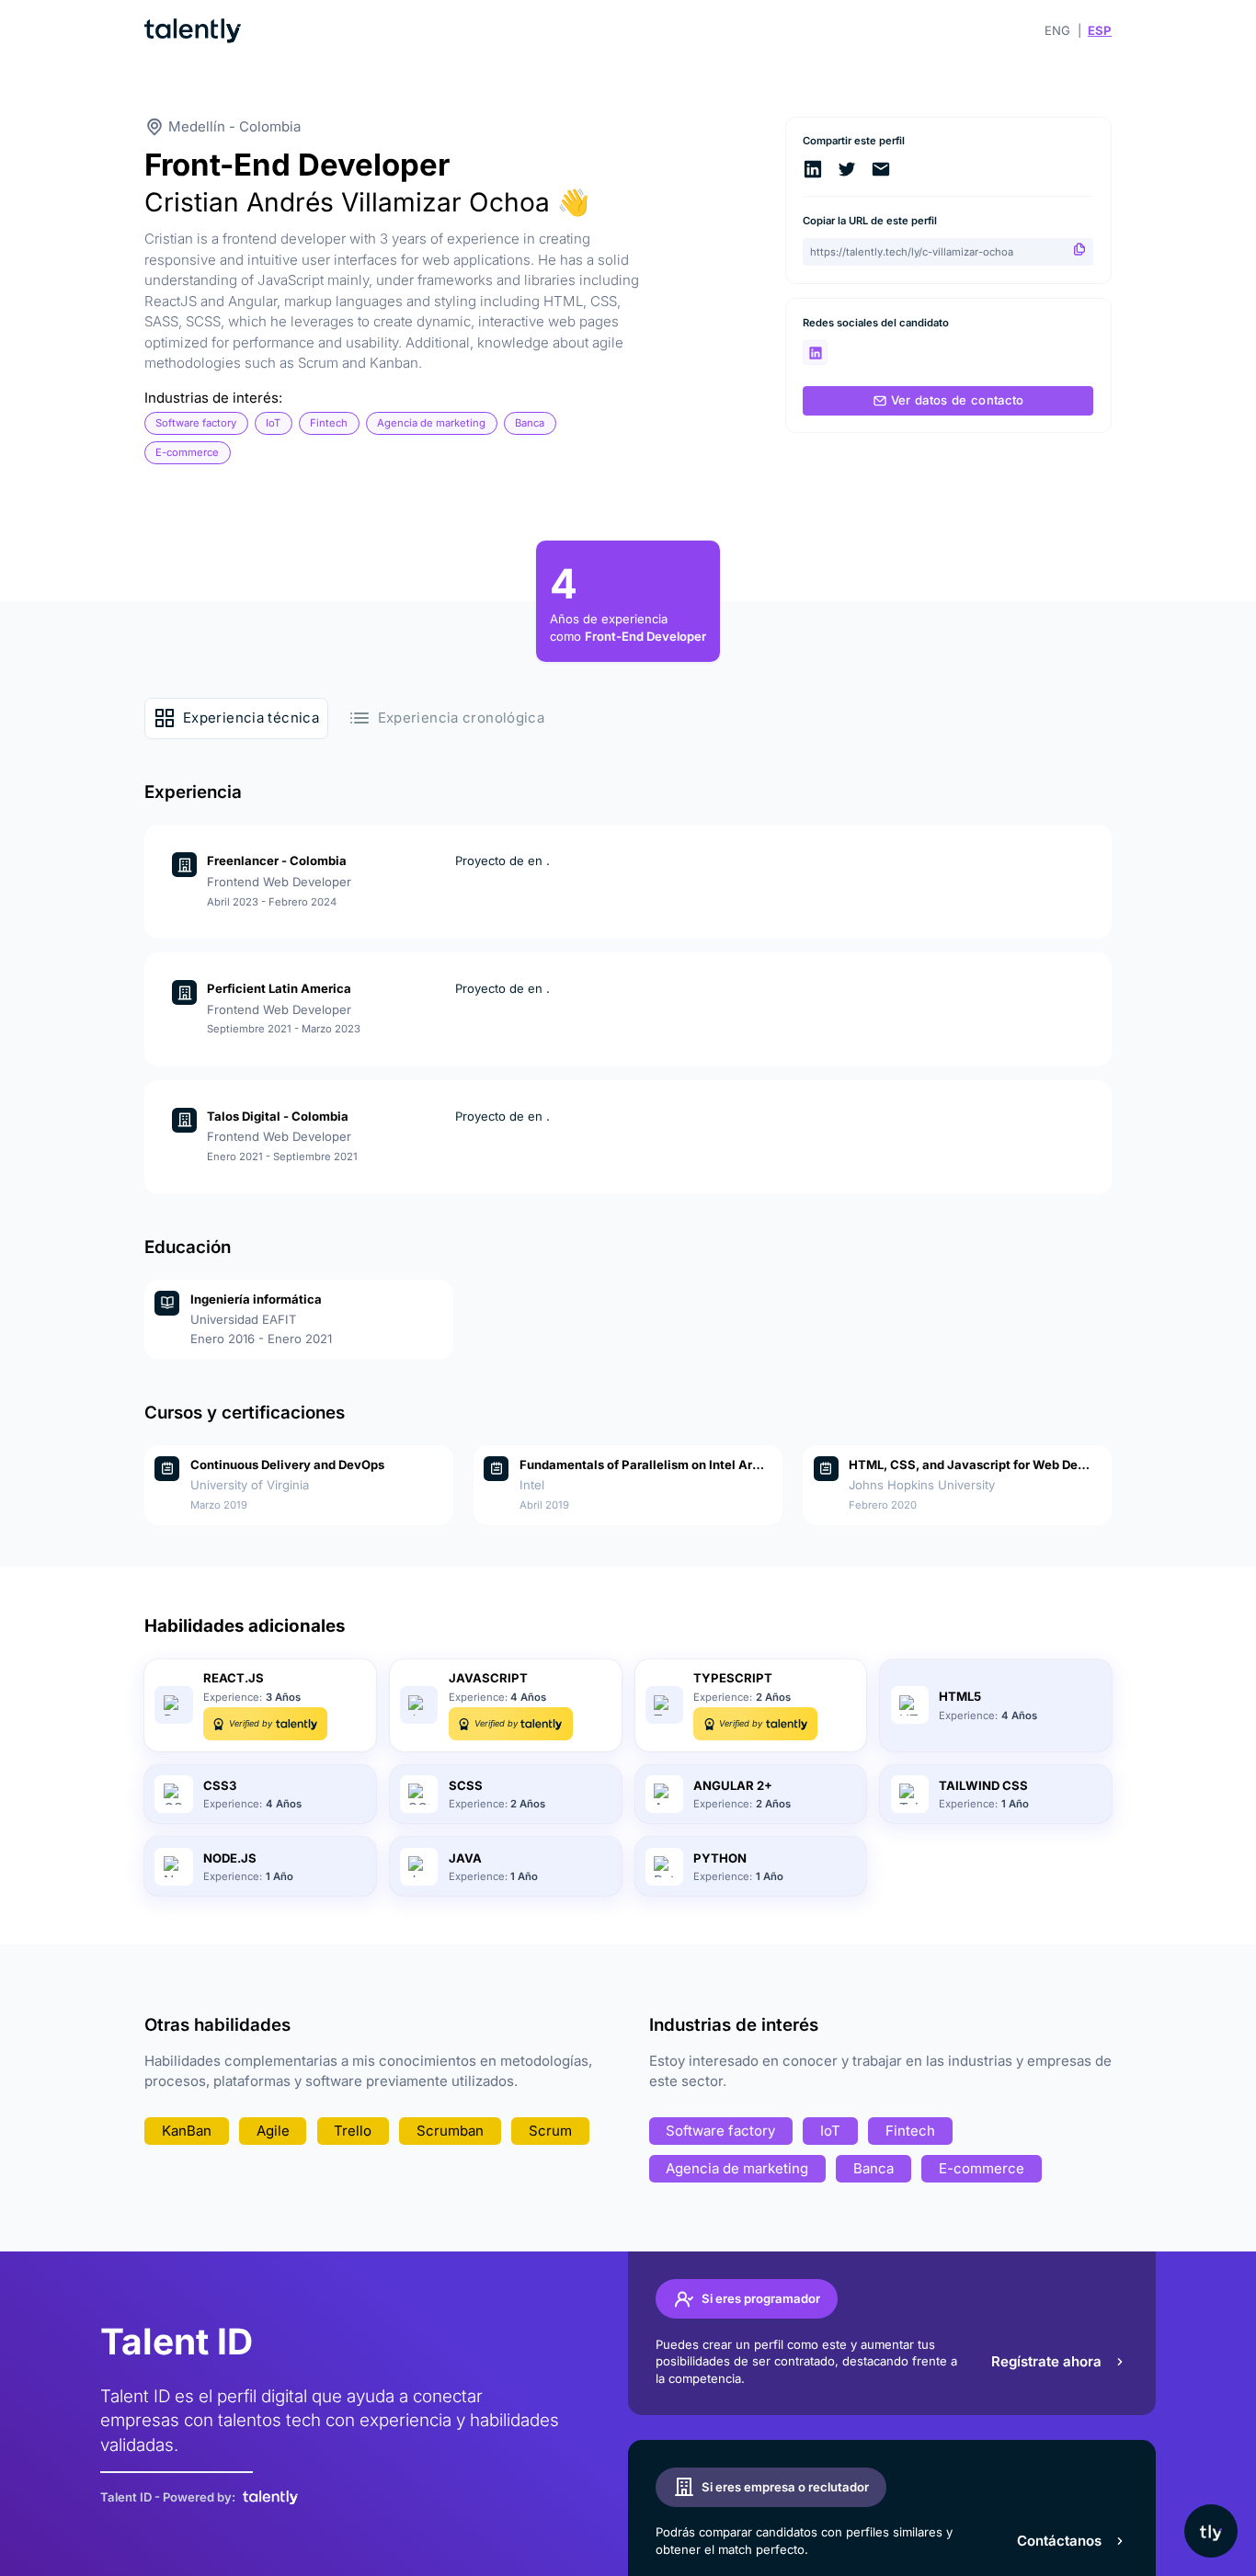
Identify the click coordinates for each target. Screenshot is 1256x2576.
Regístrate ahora (1046, 2361)
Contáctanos (1059, 2541)
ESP (1100, 30)
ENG (1057, 30)
